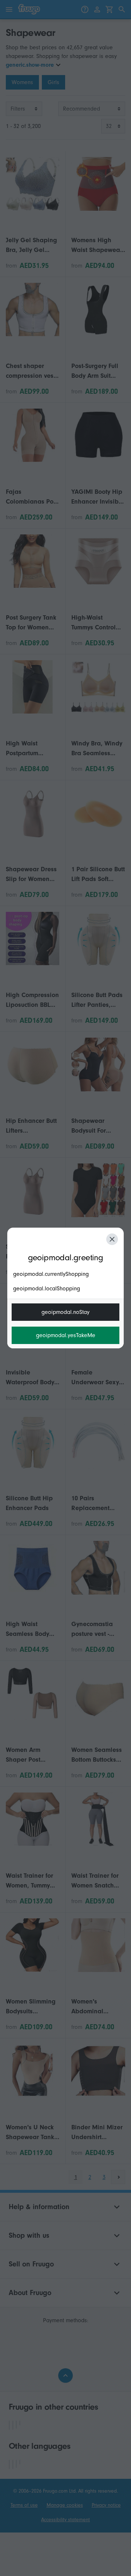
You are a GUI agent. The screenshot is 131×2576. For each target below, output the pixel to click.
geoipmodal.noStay (65, 1312)
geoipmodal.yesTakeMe (66, 1335)
